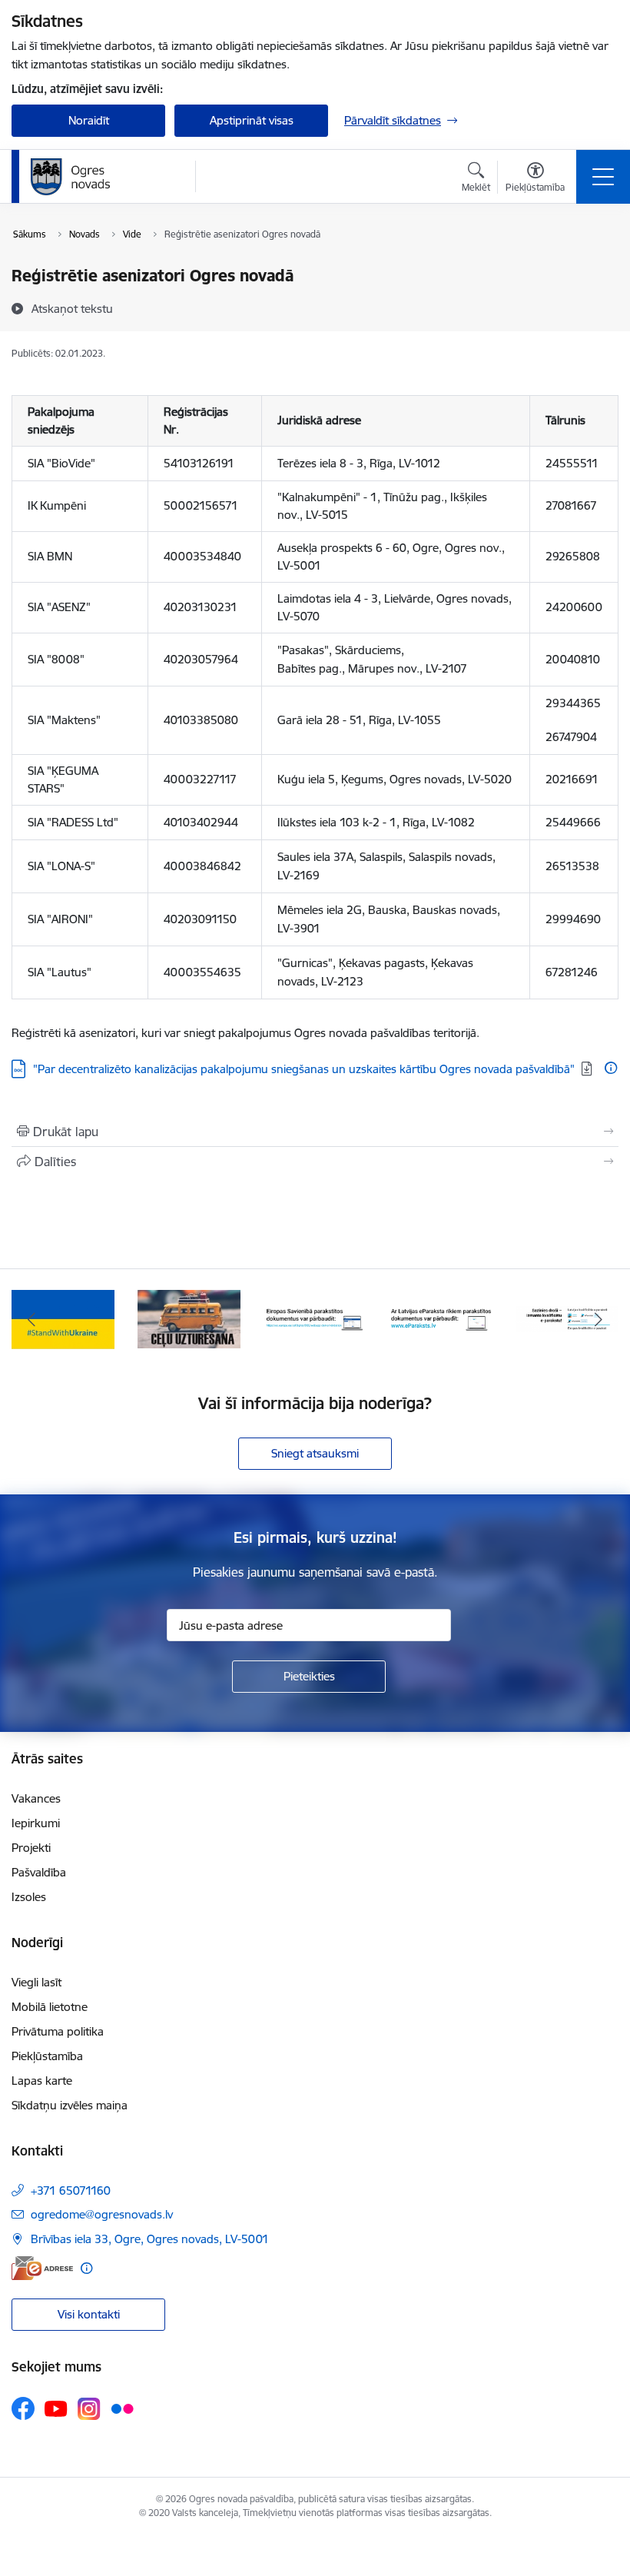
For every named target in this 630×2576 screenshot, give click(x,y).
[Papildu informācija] (611, 1068)
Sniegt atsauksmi (315, 1453)
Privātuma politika (58, 2031)
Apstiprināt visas (252, 120)
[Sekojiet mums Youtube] (56, 2408)
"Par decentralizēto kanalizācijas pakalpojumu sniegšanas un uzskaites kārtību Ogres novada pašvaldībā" (304, 1069)
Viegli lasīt (36, 1982)
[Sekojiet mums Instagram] (89, 2409)
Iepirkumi (36, 1823)
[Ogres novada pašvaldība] (100, 177)
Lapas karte (42, 2081)
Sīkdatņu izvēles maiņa (70, 2105)
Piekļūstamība (47, 2056)
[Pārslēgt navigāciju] (603, 177)
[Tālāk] (598, 1319)
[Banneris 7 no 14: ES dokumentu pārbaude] (315, 1318)
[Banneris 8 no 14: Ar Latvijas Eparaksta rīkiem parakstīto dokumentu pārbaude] (441, 1318)
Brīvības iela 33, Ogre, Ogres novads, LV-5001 (150, 2239)
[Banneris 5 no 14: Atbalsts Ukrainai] (63, 1318)
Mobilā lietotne (50, 2007)
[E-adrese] (42, 2268)
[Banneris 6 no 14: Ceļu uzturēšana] (189, 1318)
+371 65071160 (71, 2190)
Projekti (31, 1848)
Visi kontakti (89, 2314)
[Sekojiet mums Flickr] (122, 2408)
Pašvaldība (39, 1872)
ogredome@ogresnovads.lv (102, 2214)
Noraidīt (89, 120)
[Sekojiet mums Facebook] (23, 2408)
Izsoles (29, 1897)
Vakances (36, 1798)
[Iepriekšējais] (31, 1319)
